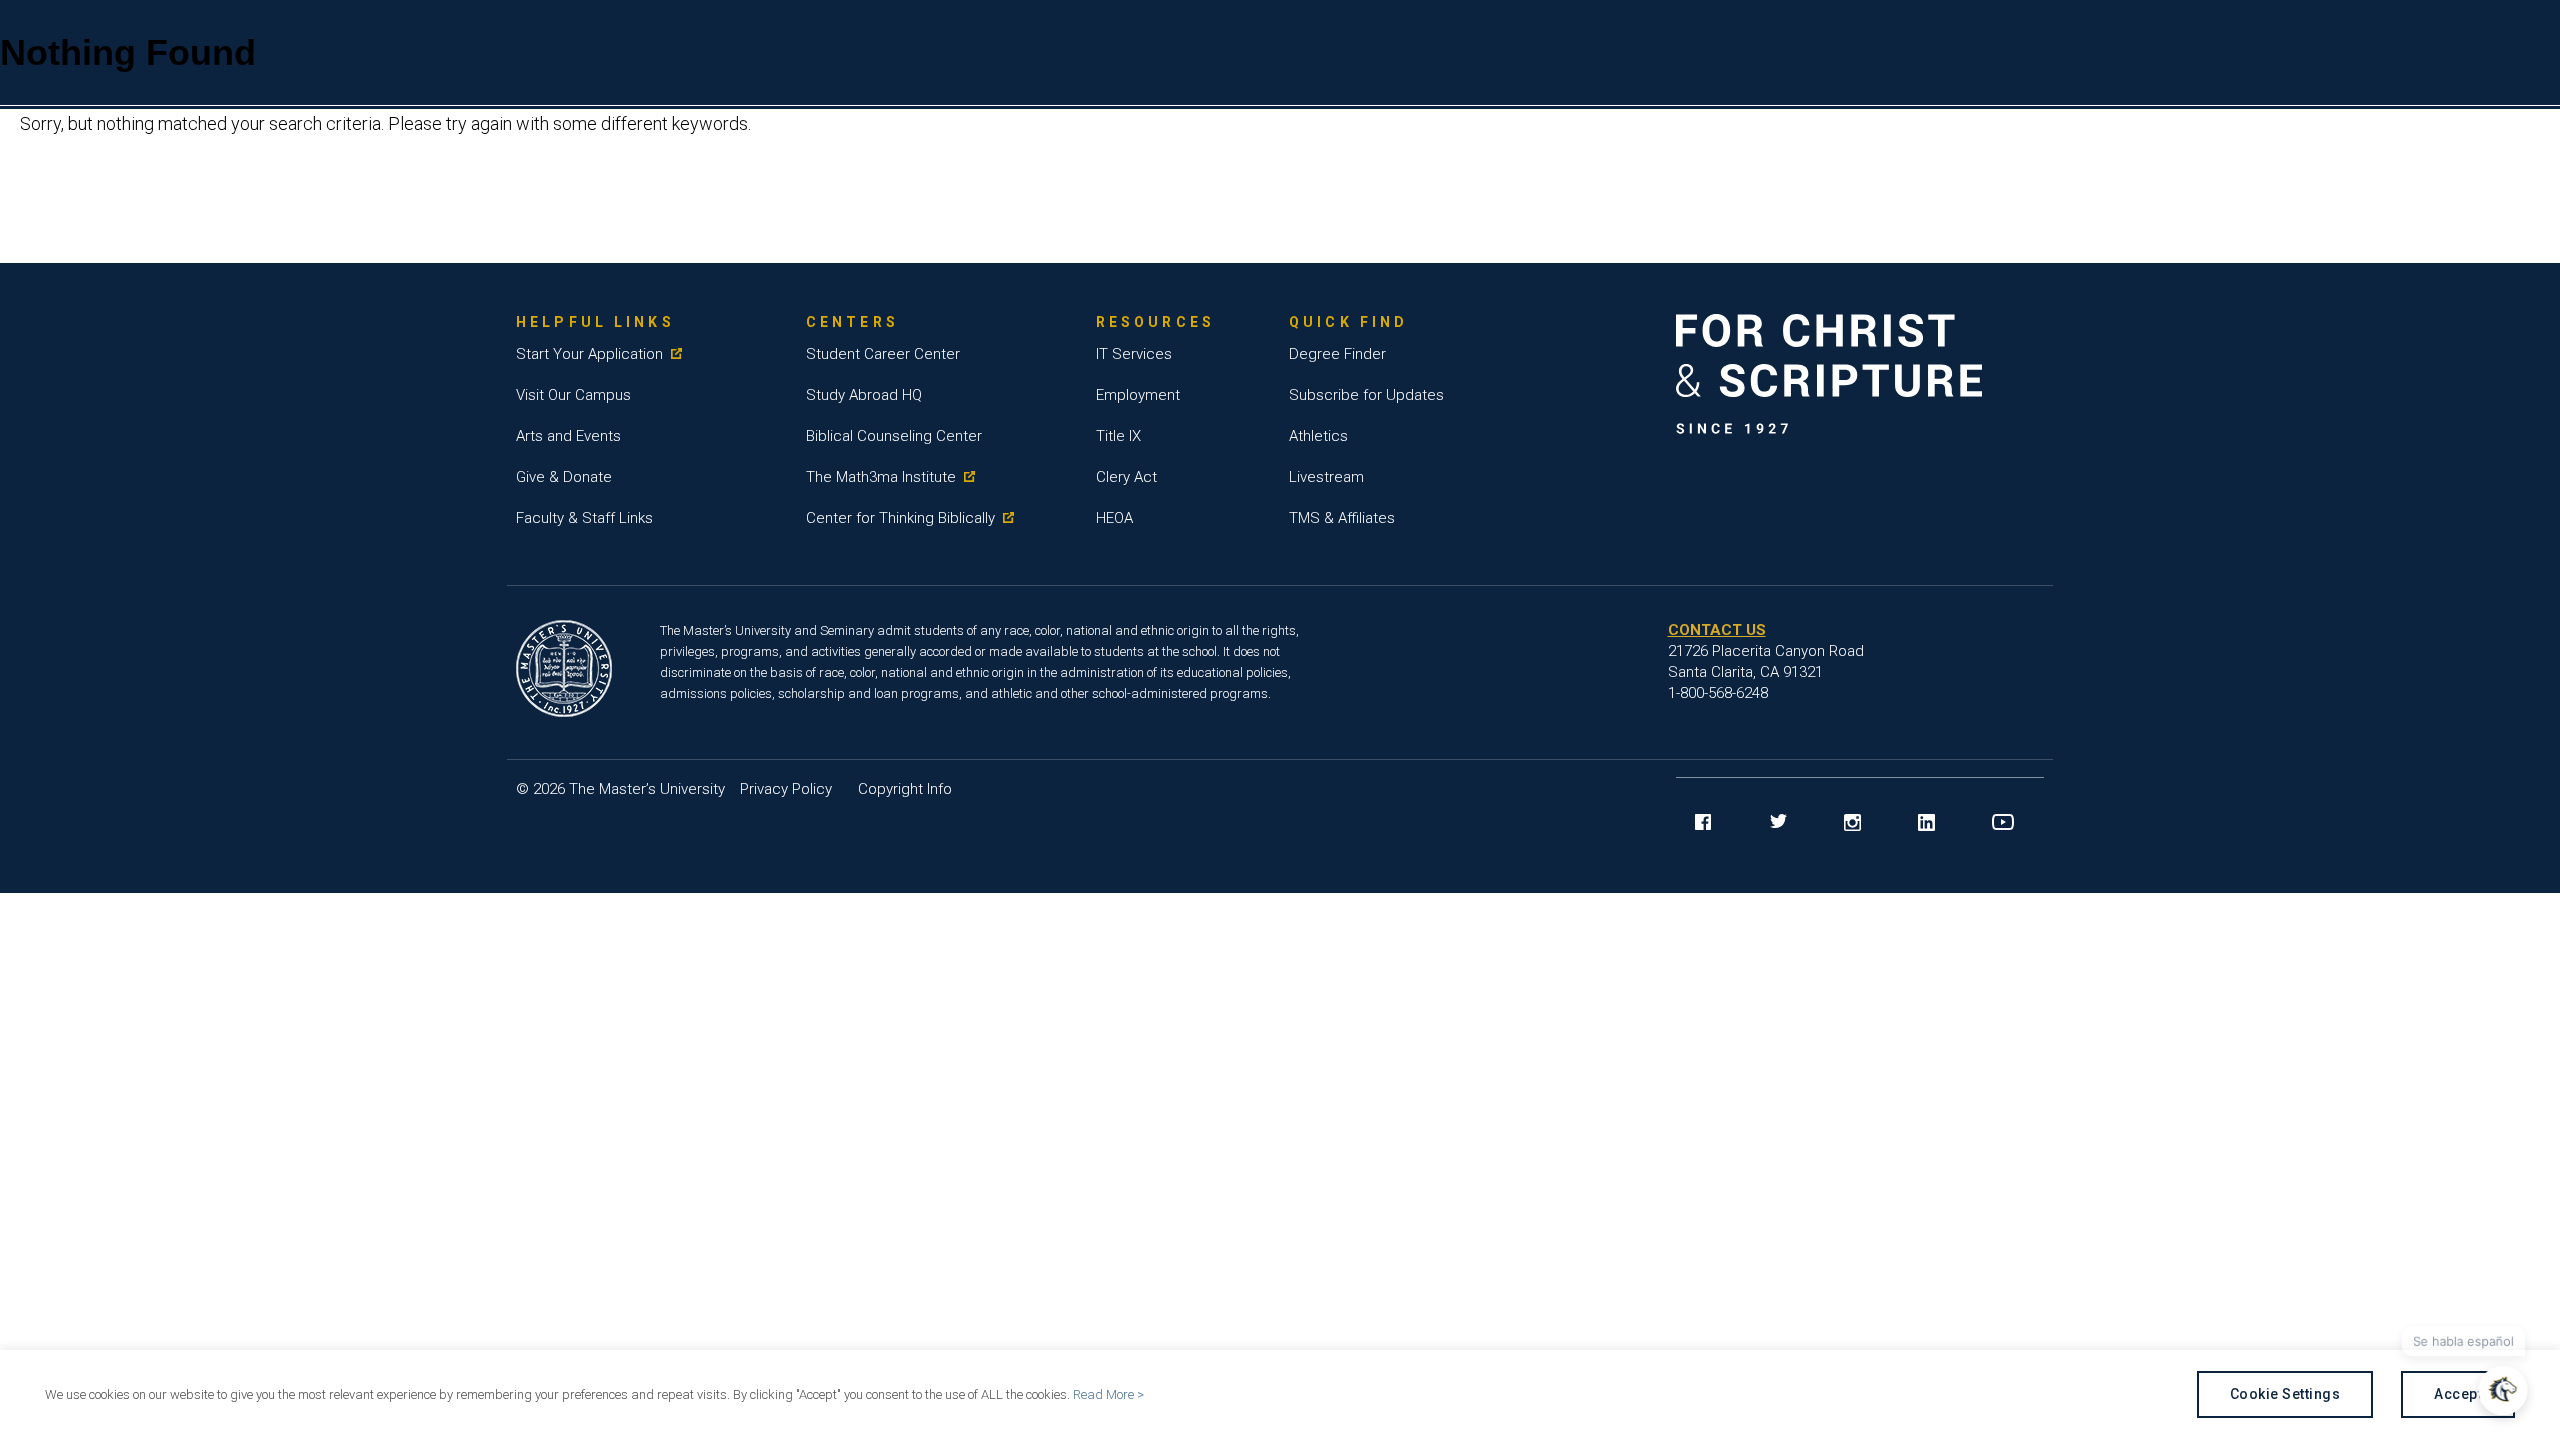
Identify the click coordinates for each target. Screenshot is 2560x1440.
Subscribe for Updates (1366, 395)
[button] (2505, 1390)
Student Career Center (883, 354)
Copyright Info (905, 789)
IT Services (1134, 354)
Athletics (1318, 436)
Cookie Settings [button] (2285, 1394)
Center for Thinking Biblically (900, 518)
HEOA (1114, 518)
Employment (1138, 395)
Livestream (1326, 477)
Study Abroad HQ (864, 395)
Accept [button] (2458, 1394)
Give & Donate (564, 477)
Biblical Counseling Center (894, 436)
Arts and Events (568, 436)
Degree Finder (1337, 354)
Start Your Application (589, 354)
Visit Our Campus (573, 395)
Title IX (1118, 436)
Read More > (1108, 1394)
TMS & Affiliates (1342, 518)
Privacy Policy (786, 789)
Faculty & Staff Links (584, 518)
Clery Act (1126, 477)
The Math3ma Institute (881, 477)
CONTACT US (1717, 630)
